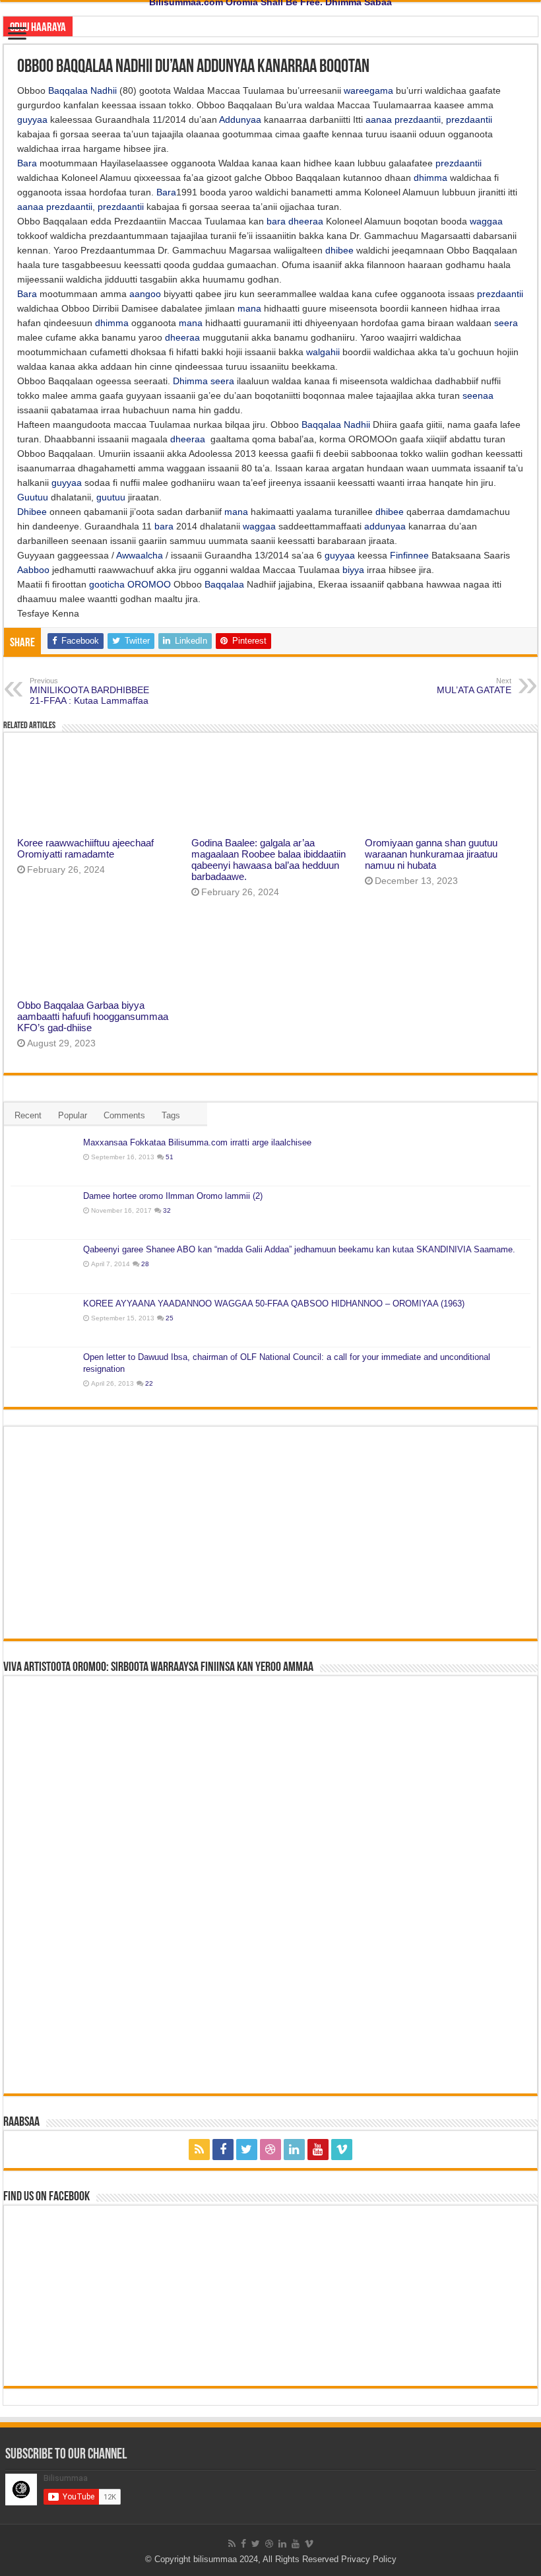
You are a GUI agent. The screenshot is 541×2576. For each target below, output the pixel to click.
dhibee (339, 250)
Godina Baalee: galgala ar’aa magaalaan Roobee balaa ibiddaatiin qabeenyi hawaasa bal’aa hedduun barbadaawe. (269, 860)
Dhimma (190, 381)
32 (167, 1210)
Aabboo (33, 570)
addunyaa (385, 526)
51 (170, 1157)
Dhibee (32, 512)
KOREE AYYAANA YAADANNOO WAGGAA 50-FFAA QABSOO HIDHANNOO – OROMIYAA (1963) (274, 1304)
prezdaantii (418, 119)
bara (276, 221)
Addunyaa (240, 119)
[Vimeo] (342, 2150)
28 (145, 1264)
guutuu (111, 497)
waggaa (486, 221)
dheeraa (306, 221)
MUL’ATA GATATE (474, 686)
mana (249, 308)
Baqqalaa (68, 90)
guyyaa (32, 119)
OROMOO (149, 584)
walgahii (323, 352)
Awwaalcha (140, 555)
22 (149, 1383)
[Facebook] (223, 2150)
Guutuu (33, 497)
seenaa (478, 395)
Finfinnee (409, 555)
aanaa (379, 119)
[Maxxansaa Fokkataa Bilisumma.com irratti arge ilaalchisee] (44, 1159)
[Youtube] (318, 2150)
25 (170, 1318)
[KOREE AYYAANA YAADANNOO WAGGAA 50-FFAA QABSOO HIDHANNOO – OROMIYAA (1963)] (44, 1320)
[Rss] (199, 2150)
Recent (28, 1115)
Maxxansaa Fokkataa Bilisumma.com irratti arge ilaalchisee (197, 1142)
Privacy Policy (369, 2559)
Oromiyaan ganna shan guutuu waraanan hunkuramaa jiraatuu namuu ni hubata (431, 854)
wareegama (368, 90)
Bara (27, 163)
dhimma (430, 178)
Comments (124, 1115)
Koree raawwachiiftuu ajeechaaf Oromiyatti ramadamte (85, 848)
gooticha (107, 584)
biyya (353, 570)
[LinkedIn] (294, 2150)
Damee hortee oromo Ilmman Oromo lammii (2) (173, 1196)
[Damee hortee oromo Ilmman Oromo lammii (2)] (44, 1213)
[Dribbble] (270, 2150)
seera (506, 323)
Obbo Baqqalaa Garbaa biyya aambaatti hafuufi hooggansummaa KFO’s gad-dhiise (93, 1016)
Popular (73, 1115)
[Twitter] (247, 2150)
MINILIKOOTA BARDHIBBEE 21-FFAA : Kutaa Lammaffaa (89, 691)
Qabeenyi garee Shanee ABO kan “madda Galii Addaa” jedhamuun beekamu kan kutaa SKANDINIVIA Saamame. (299, 1249)
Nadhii (104, 90)
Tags (171, 1115)
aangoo (145, 294)
